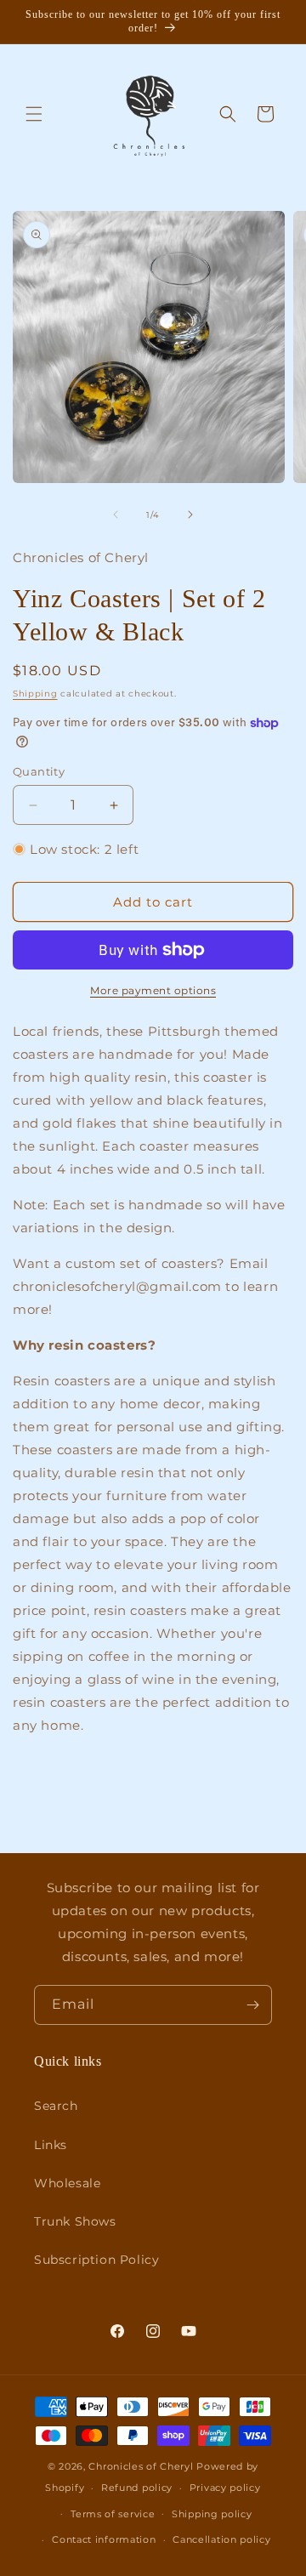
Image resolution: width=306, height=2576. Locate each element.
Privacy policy (225, 2488)
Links (51, 2145)
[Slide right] (190, 515)
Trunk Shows (75, 2221)
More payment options (153, 990)
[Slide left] (116, 515)
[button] (34, 114)
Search (56, 2106)
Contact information (104, 2539)
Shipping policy (212, 2514)
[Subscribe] (252, 2005)
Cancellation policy (221, 2539)
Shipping (35, 694)
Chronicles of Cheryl (142, 2466)
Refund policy (137, 2488)
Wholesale (67, 2183)
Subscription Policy (96, 2260)
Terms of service (113, 2514)
